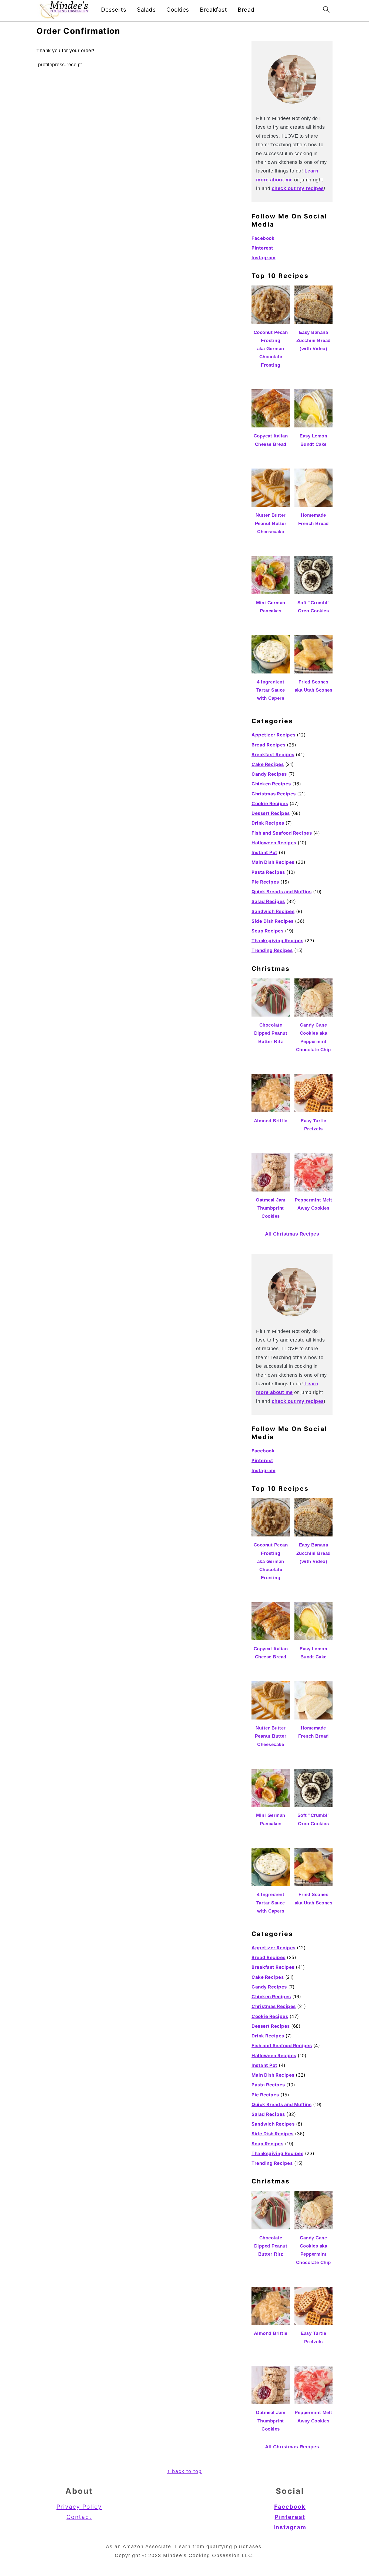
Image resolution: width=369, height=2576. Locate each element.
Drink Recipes (268, 823)
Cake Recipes (268, 764)
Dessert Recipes (271, 813)
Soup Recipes (267, 931)
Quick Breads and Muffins (281, 892)
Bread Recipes (269, 745)
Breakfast (214, 10)
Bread (246, 10)
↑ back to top (185, 2471)
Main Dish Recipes (273, 862)
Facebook (263, 238)
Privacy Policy (79, 2507)
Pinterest (262, 248)
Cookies (178, 10)
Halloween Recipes (274, 843)
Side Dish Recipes (273, 921)
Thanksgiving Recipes (277, 941)
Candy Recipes (269, 774)
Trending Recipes (272, 950)
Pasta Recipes (268, 872)
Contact (79, 2517)
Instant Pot (264, 852)
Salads (146, 10)
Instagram (264, 258)
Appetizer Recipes (274, 735)
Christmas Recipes (274, 794)
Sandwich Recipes (273, 911)
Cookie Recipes (270, 804)
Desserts (114, 10)
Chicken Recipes (271, 784)
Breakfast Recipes (273, 755)
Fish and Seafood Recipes (282, 833)
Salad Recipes (268, 901)
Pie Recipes (265, 882)
